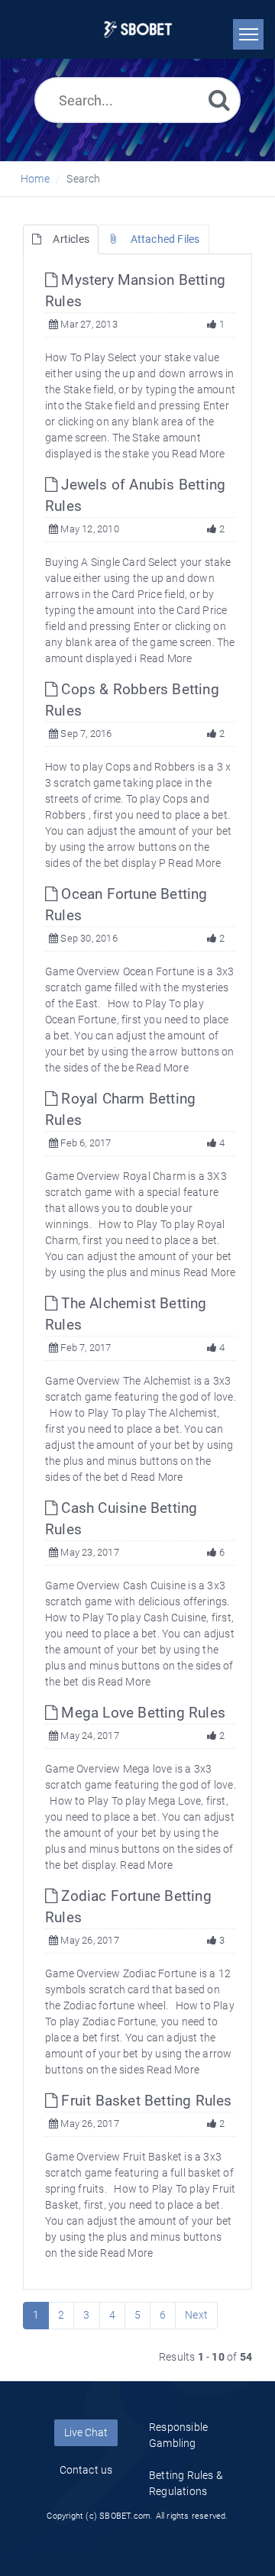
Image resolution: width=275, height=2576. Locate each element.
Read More (198, 454)
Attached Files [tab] (165, 239)
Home (35, 179)
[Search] (219, 100)
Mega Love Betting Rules (141, 1713)
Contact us (86, 2470)
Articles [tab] (71, 239)
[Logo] (138, 29)
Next (196, 2315)
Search (83, 179)
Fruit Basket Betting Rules (144, 2101)
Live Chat (86, 2432)
